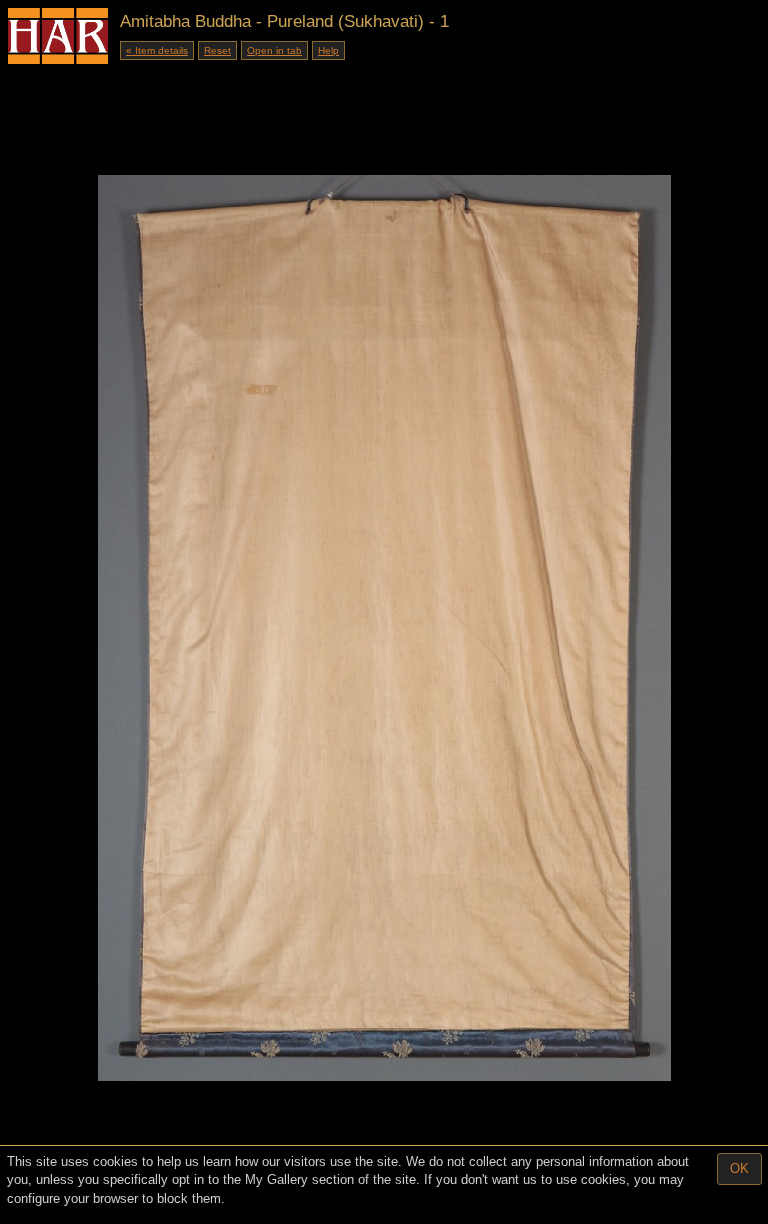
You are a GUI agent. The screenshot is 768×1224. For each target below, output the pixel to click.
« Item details (157, 50)
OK (739, 1168)
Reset (217, 50)
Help (328, 50)
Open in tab (274, 50)
